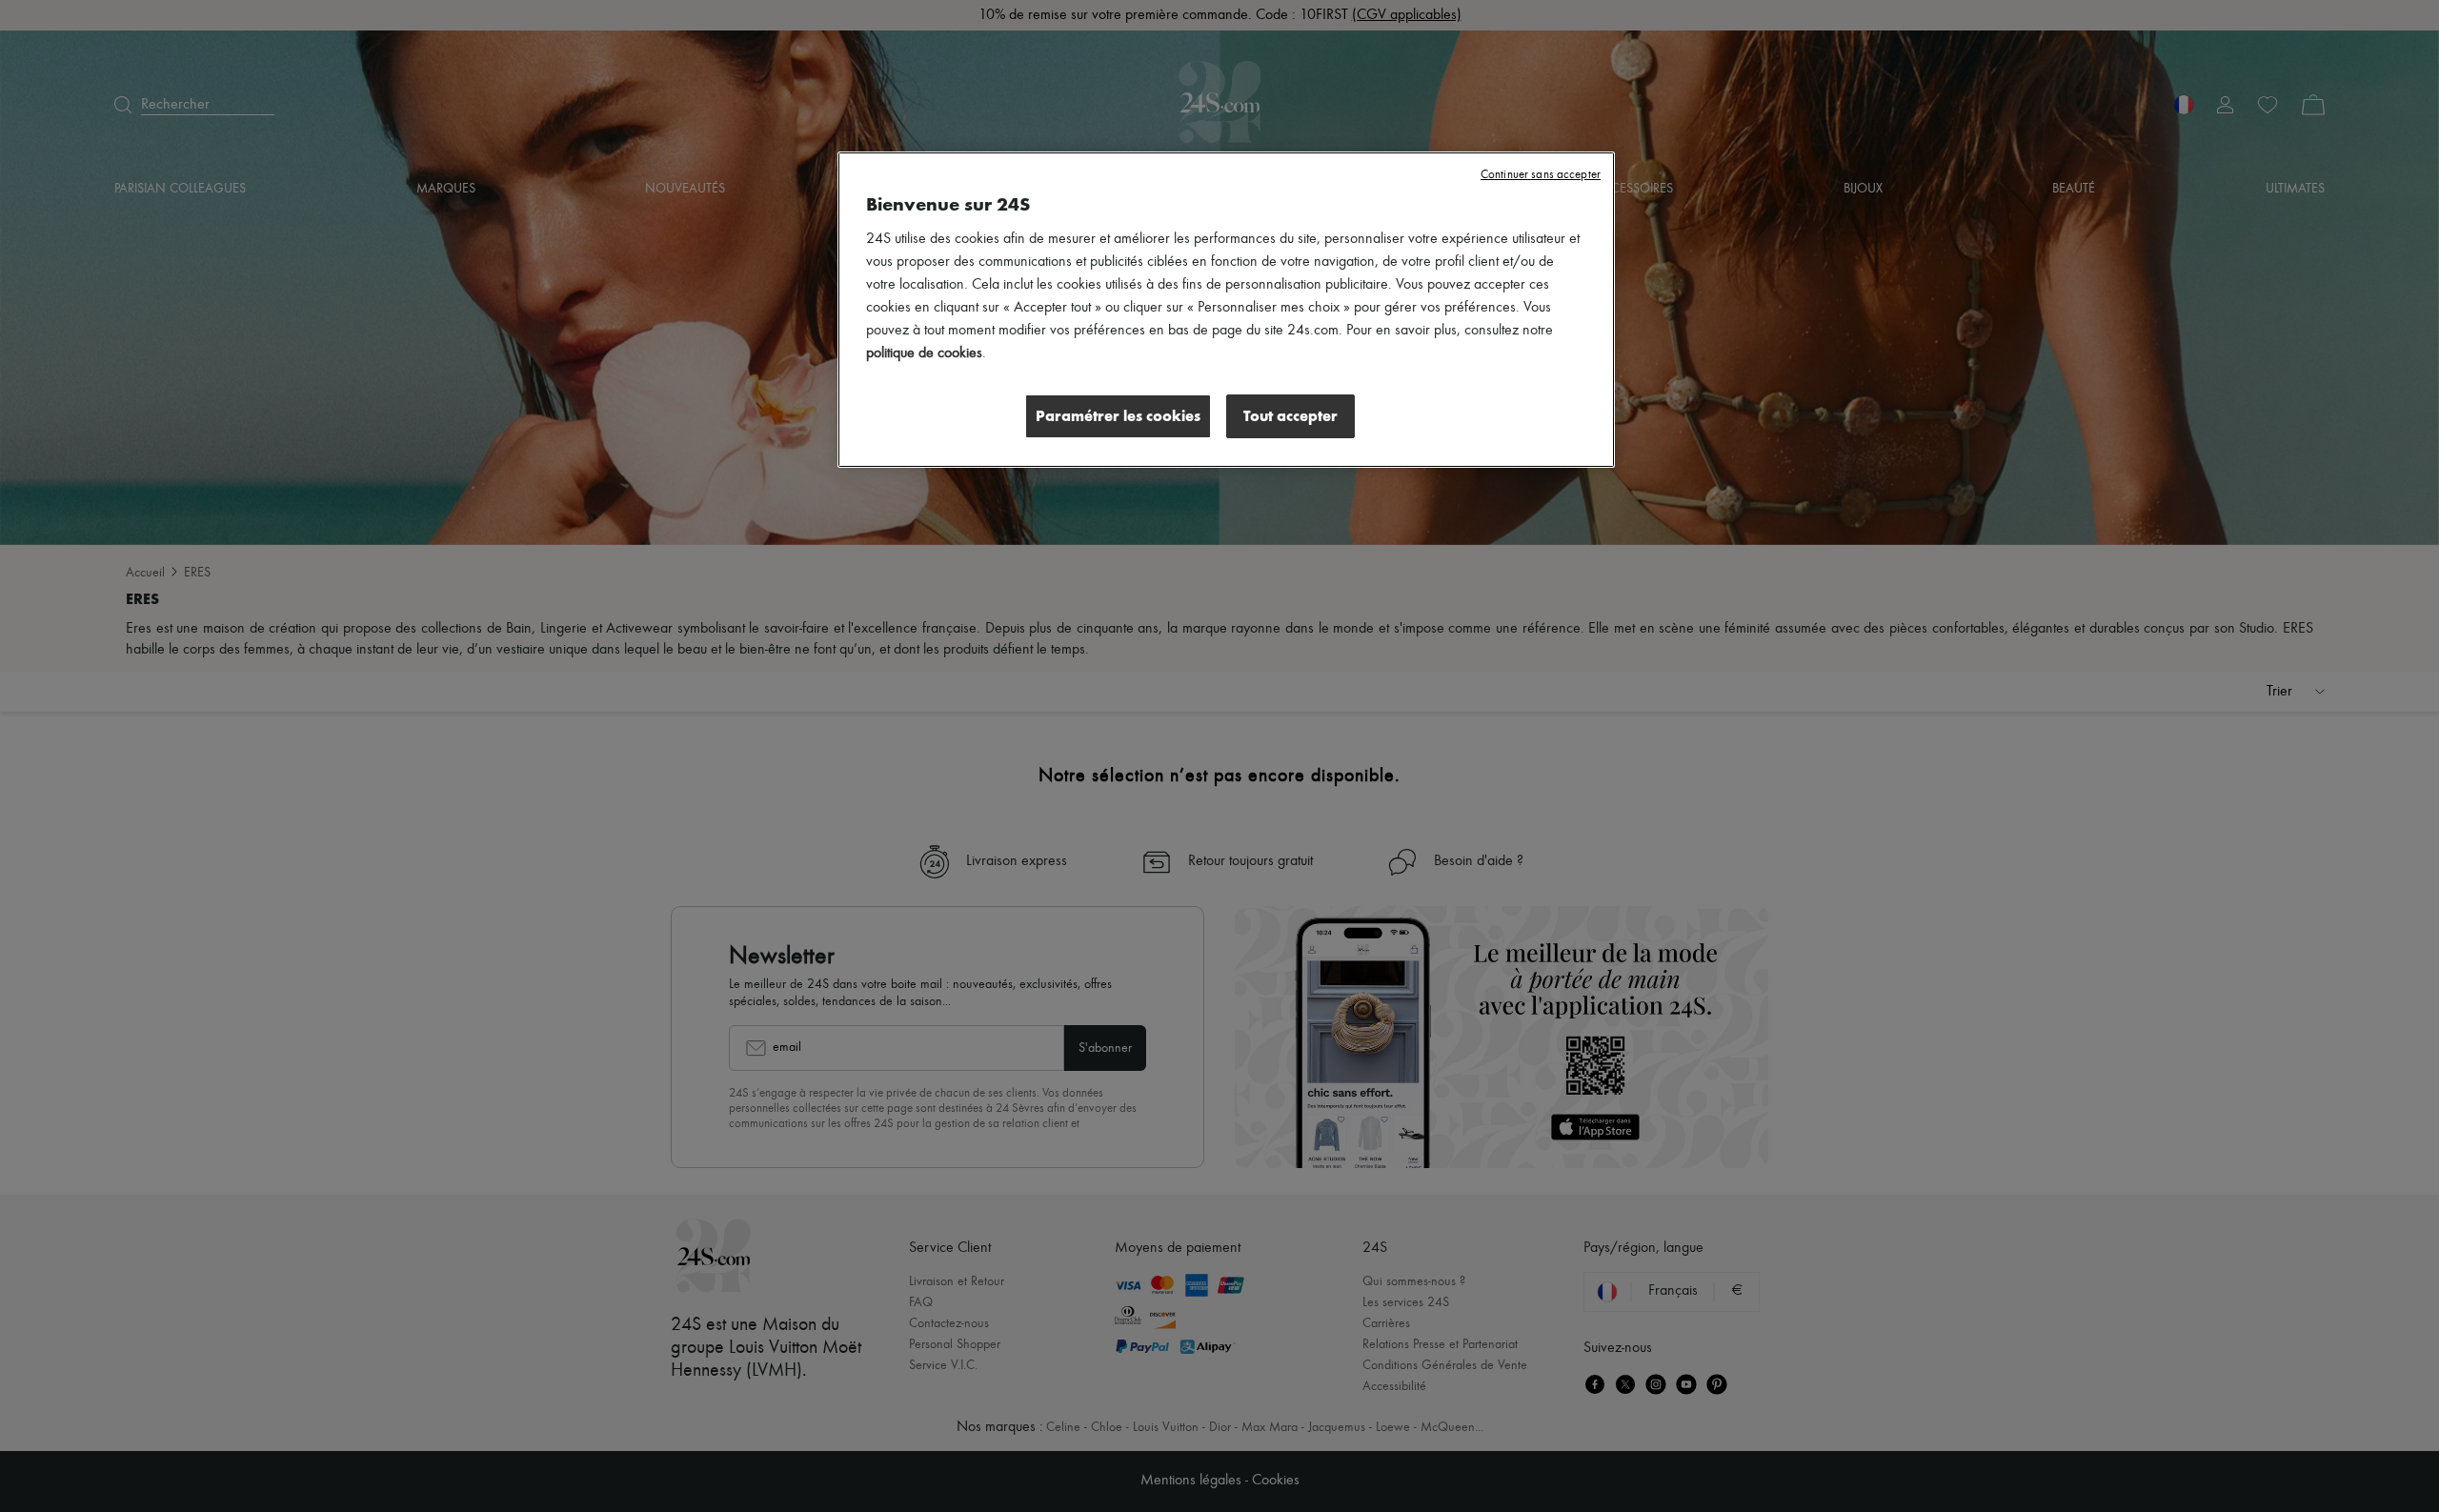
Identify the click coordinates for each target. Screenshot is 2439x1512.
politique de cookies (924, 353)
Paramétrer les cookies (1118, 416)
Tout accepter (1290, 416)
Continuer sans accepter (1541, 175)
